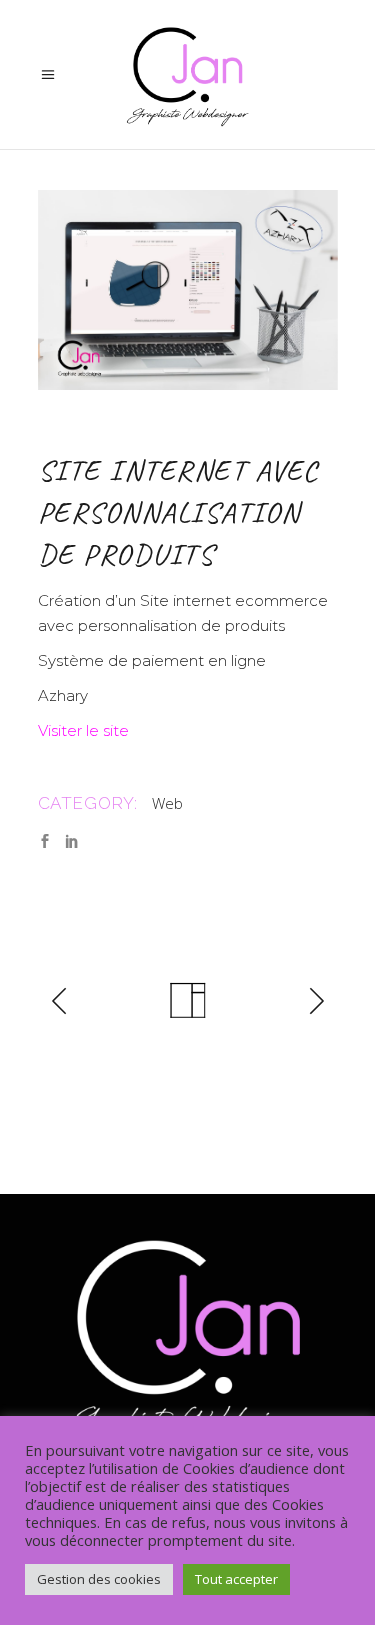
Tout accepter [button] (236, 1579)
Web (167, 803)
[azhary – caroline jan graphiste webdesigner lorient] (188, 290)
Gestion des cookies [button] (99, 1579)
